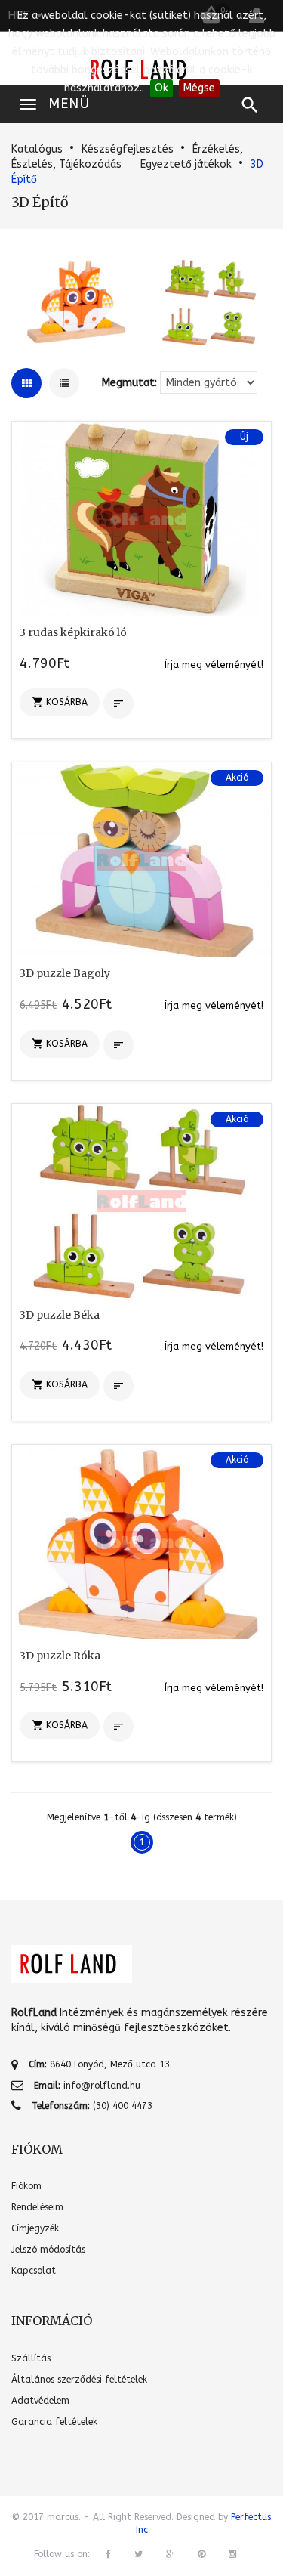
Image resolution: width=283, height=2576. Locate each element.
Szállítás (31, 2358)
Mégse (199, 88)
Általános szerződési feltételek (79, 2380)
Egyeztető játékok (186, 164)
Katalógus (37, 149)
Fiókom (26, 2186)
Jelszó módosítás (48, 2250)
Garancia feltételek (54, 2422)
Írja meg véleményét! (214, 665)
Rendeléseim (37, 2207)
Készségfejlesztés (128, 149)
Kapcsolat (34, 2271)
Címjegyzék (35, 2228)
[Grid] (26, 383)
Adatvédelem (40, 2401)
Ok (161, 88)
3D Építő (40, 202)
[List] (64, 383)
